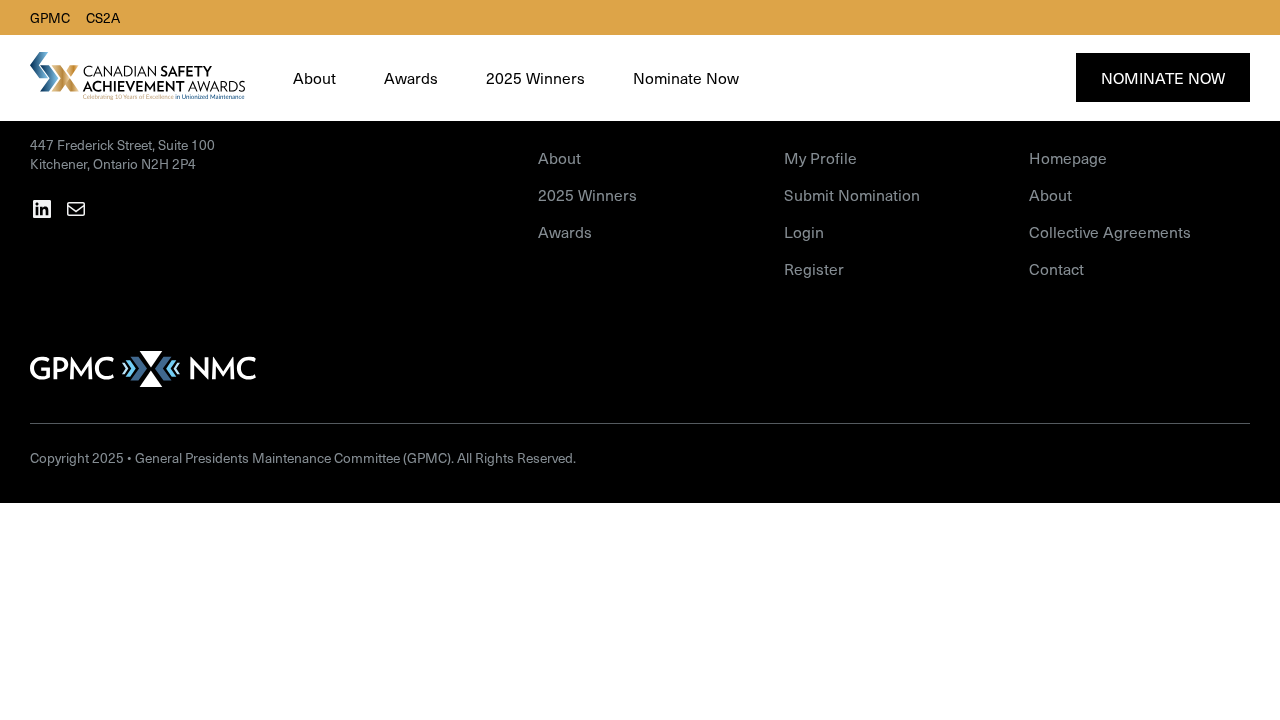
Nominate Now (1163, 77)
